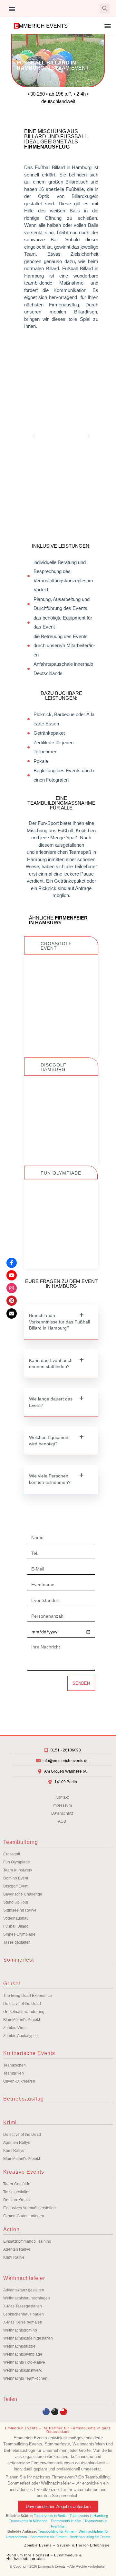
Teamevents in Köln (66, 2521)
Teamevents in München (28, 2521)
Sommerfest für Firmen (48, 2537)
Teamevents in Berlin (50, 2516)
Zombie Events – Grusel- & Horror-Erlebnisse (67, 2545)
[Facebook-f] (46, 2412)
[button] (12, 9)
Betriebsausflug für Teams (90, 2537)
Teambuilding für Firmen (57, 2531)
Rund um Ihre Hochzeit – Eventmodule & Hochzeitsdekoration (44, 2557)
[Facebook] (12, 1263)
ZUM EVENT (61, 1040)
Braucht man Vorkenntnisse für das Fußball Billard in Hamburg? (59, 1322)
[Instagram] (55, 2412)
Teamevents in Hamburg (89, 2516)
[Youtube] (63, 2412)
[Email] (12, 1314)
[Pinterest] (12, 1301)
